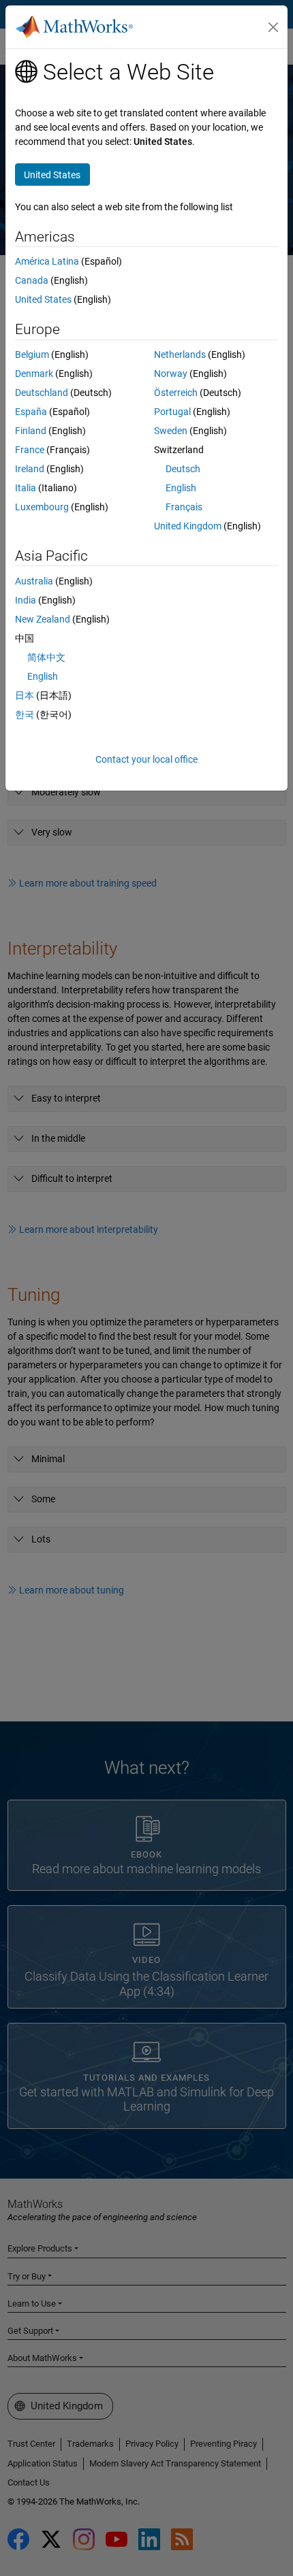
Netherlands (180, 354)
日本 (25, 695)
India (26, 600)
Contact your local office (146, 759)
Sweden (171, 431)
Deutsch (183, 469)
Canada (32, 280)
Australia (34, 581)
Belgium (32, 354)
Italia (26, 488)
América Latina (47, 261)
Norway (171, 374)
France (30, 450)
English (181, 488)
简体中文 (46, 657)
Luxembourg (42, 507)
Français (184, 507)
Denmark (34, 374)
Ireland (30, 469)
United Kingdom (188, 526)
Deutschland (42, 393)
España (31, 412)
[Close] (273, 27)
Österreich (176, 393)
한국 (25, 714)
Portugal (172, 412)
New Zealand (43, 619)
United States (43, 299)
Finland (31, 431)
